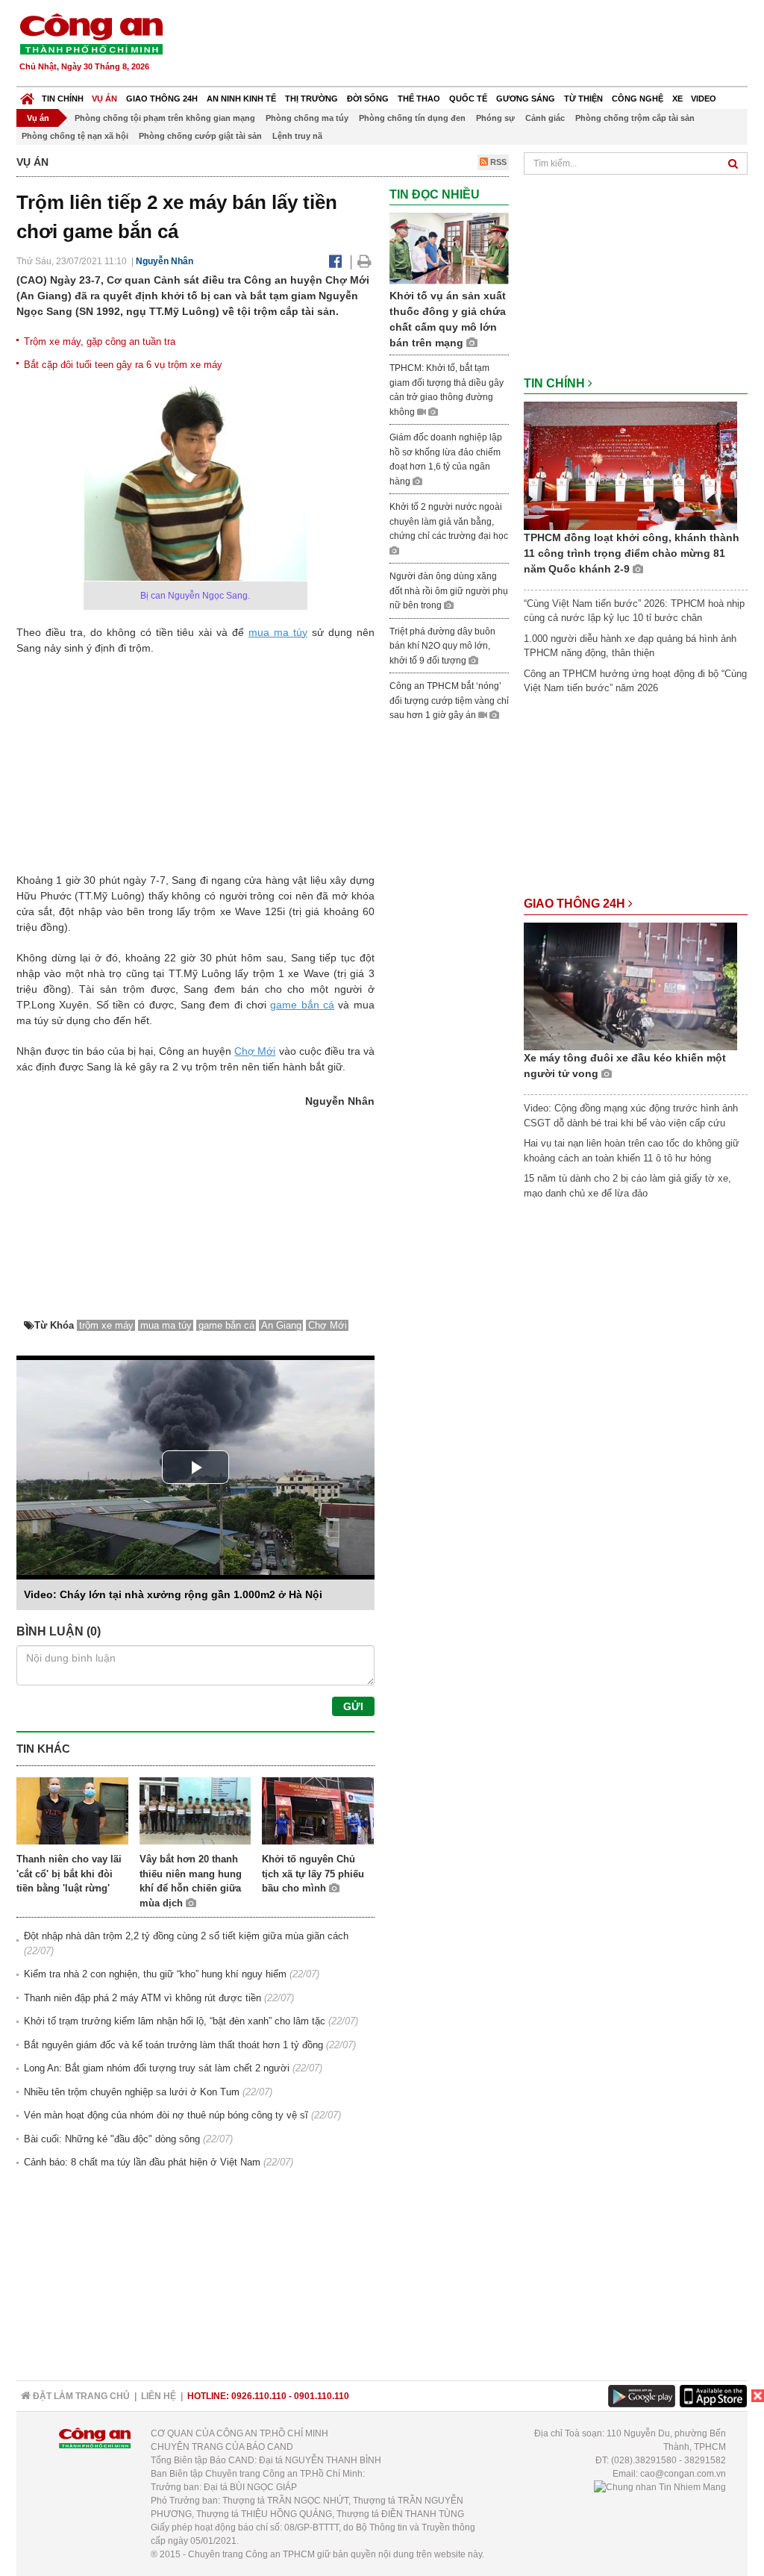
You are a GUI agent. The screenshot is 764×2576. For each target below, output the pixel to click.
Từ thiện (583, 99)
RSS (497, 162)
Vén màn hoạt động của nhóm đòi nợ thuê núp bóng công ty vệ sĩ (166, 2115)
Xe (677, 99)
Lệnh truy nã (297, 136)
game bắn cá (302, 1005)
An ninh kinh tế (241, 99)
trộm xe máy (106, 1325)
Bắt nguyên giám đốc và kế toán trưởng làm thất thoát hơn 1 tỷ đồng (173, 2045)
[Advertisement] (477, 45)
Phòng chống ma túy (307, 118)
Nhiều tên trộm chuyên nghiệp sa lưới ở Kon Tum (132, 2092)
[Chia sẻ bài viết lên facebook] (335, 261)
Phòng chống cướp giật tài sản (200, 136)
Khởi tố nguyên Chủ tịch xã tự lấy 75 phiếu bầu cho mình (313, 1874)
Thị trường (311, 99)
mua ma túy (278, 632)
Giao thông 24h (162, 99)
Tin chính (63, 99)
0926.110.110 (259, 2396)
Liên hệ (159, 2396)
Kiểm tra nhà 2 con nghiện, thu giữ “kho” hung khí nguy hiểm (155, 1974)
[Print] (364, 261)
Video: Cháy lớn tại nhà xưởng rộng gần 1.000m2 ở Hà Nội (173, 1594)
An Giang (281, 1325)
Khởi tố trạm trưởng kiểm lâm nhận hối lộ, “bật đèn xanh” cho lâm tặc (175, 2021)
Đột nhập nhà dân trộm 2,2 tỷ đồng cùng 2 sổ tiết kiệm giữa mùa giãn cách (186, 1936)
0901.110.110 (322, 2396)
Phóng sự (495, 118)
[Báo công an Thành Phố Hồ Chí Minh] (91, 33)
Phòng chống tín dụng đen (412, 118)
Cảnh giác (545, 118)
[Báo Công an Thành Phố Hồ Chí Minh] (27, 95)
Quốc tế (468, 99)
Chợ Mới (255, 1051)
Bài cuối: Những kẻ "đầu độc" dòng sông (112, 2139)
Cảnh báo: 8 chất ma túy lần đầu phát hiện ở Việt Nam (142, 2162)
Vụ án (104, 99)
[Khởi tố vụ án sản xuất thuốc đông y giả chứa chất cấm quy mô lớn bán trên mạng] (449, 248)
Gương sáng (526, 99)
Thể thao (419, 99)
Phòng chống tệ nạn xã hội (75, 136)
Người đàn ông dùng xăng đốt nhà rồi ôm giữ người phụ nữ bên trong (449, 591)
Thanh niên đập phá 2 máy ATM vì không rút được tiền (143, 1998)
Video (704, 99)
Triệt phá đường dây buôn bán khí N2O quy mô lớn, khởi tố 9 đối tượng (442, 646)
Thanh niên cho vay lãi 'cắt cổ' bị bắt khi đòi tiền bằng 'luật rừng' (69, 1874)
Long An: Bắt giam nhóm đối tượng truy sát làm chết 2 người (157, 2068)
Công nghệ (638, 99)
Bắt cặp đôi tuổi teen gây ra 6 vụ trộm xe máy (123, 365)
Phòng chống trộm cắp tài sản (635, 118)
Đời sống (368, 99)
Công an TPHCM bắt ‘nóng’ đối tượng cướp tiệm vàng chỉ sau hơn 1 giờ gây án (449, 701)
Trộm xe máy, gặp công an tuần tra (100, 342)
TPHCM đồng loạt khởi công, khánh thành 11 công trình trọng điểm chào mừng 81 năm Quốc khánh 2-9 (632, 553)
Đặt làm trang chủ (80, 2396)
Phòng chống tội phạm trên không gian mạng (165, 118)
